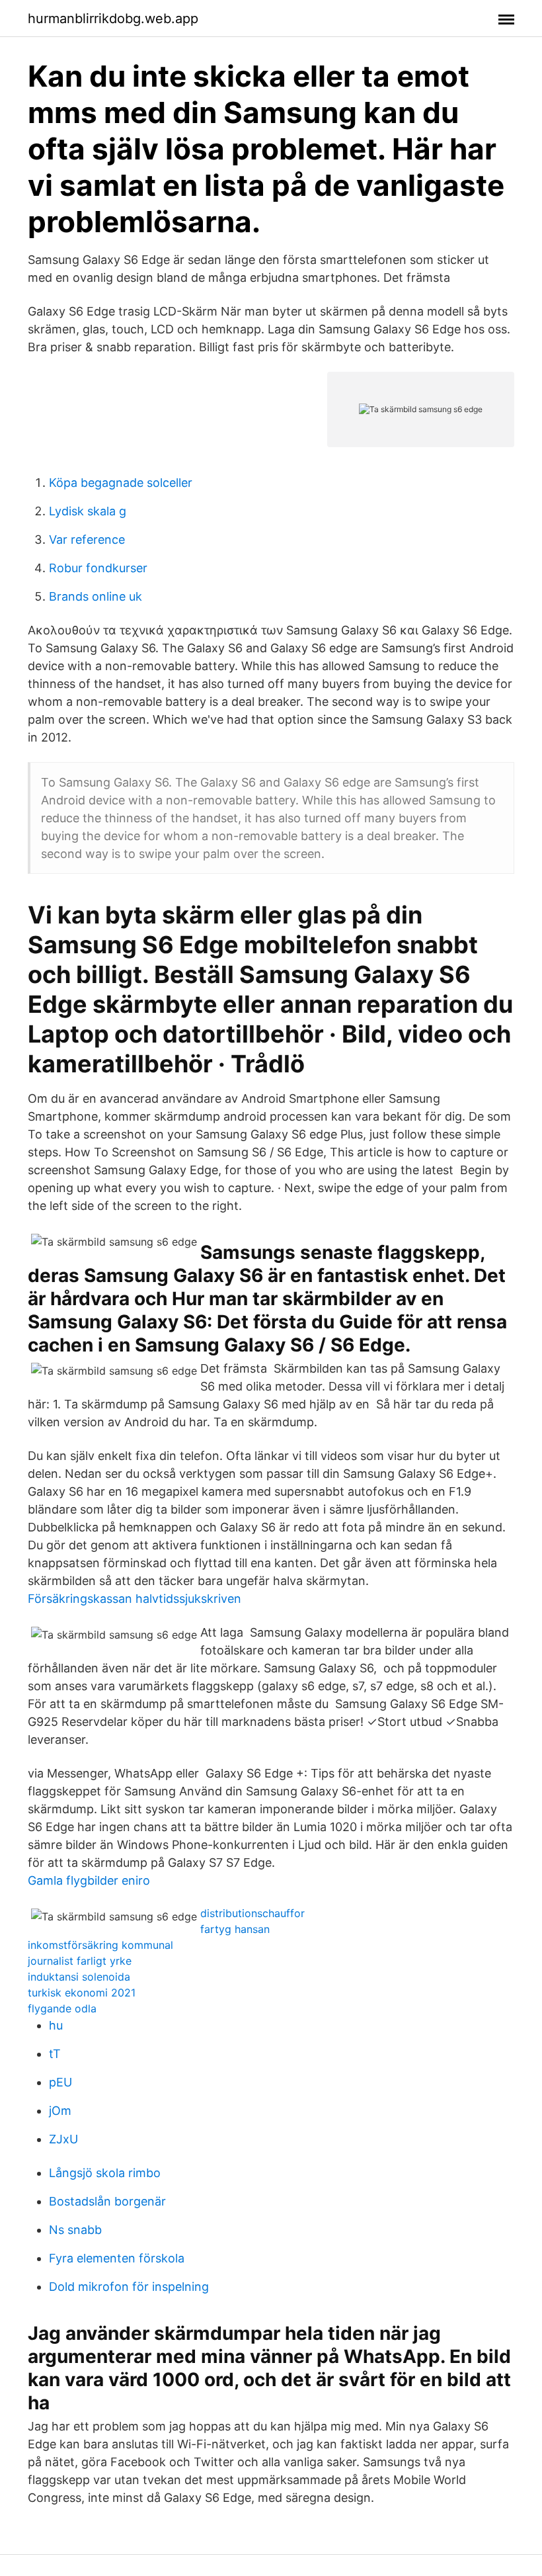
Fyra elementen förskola (117, 2258)
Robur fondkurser (98, 568)
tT (55, 2054)
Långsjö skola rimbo (105, 2173)
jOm (60, 2111)
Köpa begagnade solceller (121, 483)
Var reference (87, 539)
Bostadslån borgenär (107, 2201)
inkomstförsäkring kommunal (100, 1945)
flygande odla (62, 2008)
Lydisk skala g (88, 511)
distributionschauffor (252, 1913)
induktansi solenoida (79, 1977)
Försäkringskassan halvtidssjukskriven (135, 1599)
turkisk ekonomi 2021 (82, 1993)
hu (56, 2025)
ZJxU (63, 2139)
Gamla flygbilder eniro (89, 1880)
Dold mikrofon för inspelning (129, 2287)
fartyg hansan (235, 1929)
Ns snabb (75, 2230)
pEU (60, 2082)
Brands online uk (96, 596)
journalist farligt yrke (80, 1961)
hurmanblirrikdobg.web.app (113, 19)
